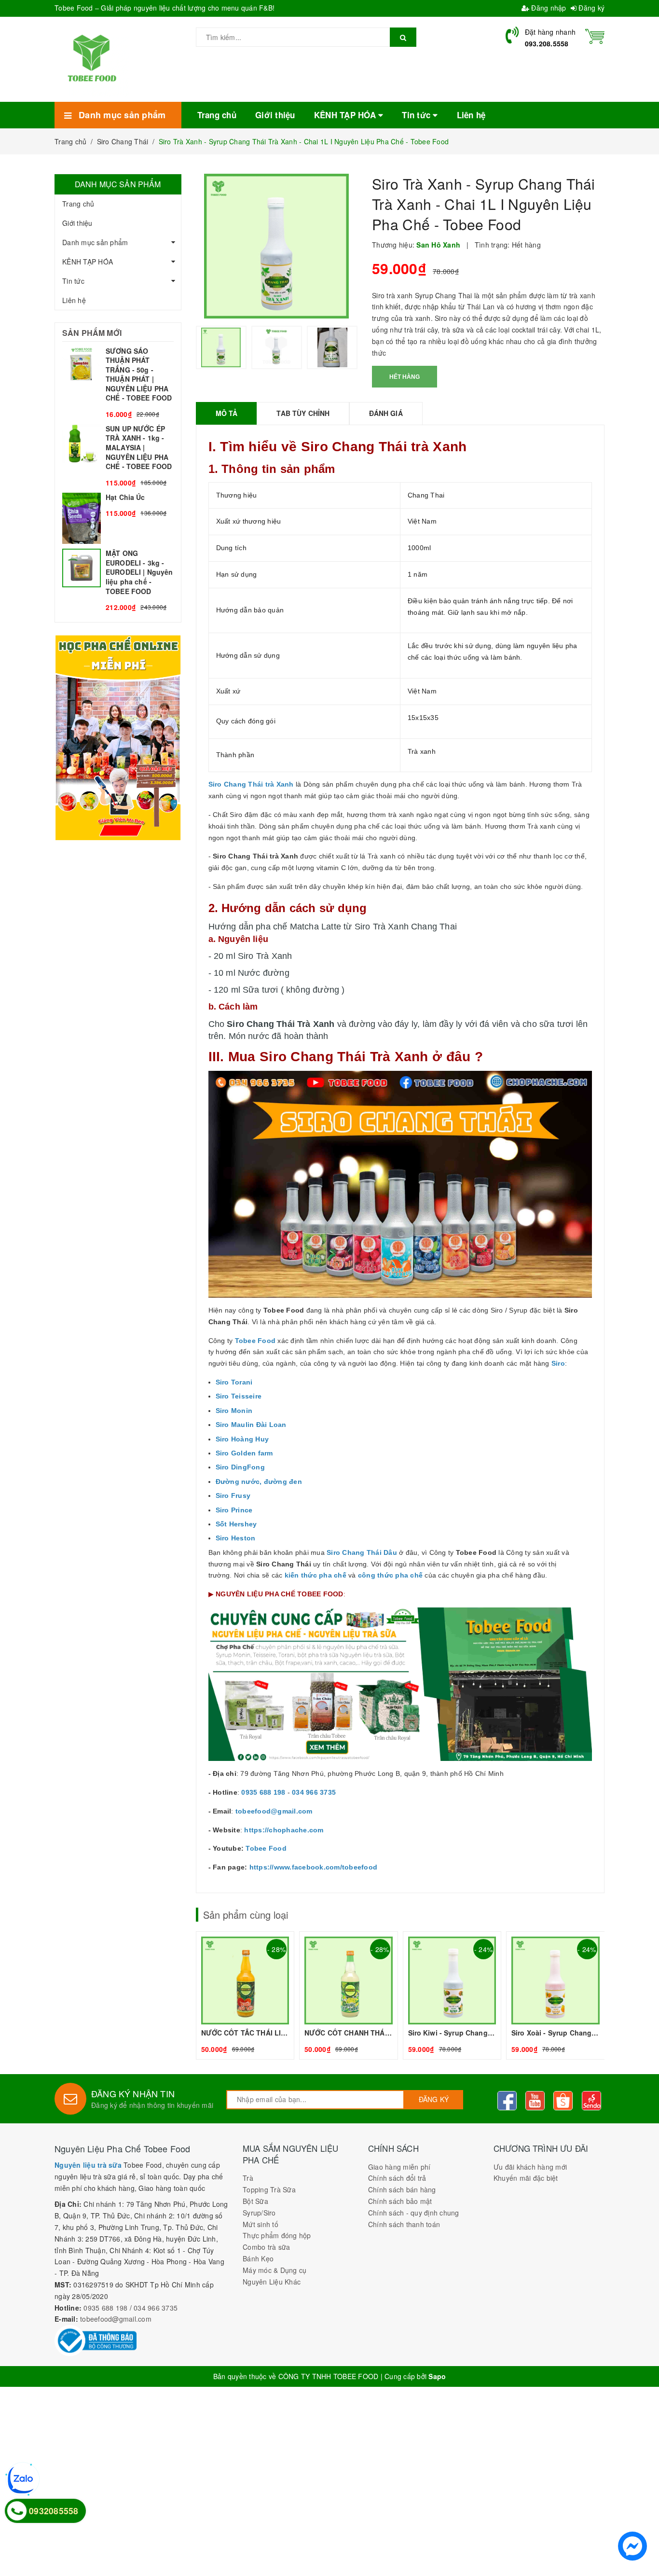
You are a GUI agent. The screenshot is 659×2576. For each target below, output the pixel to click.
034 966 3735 (156, 2308)
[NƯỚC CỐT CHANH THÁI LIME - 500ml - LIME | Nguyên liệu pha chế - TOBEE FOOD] (349, 1995)
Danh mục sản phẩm (95, 242)
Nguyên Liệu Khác (272, 2282)
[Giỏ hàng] (595, 35)
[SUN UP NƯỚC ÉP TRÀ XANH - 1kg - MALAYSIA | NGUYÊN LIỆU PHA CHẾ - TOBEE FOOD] (118, 456)
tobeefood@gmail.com (116, 2319)
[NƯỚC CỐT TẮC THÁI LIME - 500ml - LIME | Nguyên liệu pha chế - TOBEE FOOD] (245, 1995)
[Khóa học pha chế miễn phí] (118, 737)
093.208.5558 (547, 43)
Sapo (437, 2376)
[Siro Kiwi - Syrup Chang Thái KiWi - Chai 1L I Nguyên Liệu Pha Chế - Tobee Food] (452, 1995)
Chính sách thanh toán (404, 2224)
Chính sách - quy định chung (414, 2213)
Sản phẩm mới (92, 333)
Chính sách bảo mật (400, 2201)
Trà (248, 2178)
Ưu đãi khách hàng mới (530, 2167)
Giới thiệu (77, 223)
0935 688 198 (105, 2308)
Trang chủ (78, 204)
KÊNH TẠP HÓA (88, 262)
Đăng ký (590, 8)
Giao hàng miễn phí (399, 2167)
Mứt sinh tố (261, 2224)
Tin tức (73, 281)
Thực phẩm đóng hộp (277, 2235)
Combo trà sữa (266, 2247)
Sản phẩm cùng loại (246, 1915)
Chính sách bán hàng (402, 2189)
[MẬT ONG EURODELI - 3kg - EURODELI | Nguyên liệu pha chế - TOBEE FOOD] (118, 581)
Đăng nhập (548, 8)
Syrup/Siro (259, 2213)
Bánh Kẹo (258, 2258)
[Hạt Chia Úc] (118, 519)
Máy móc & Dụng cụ (275, 2270)
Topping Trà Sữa (269, 2189)
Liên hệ (74, 300)
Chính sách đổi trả (397, 2178)
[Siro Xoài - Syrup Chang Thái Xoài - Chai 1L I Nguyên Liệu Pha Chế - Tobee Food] (556, 1995)
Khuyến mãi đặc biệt (526, 2178)
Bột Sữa (255, 2201)
